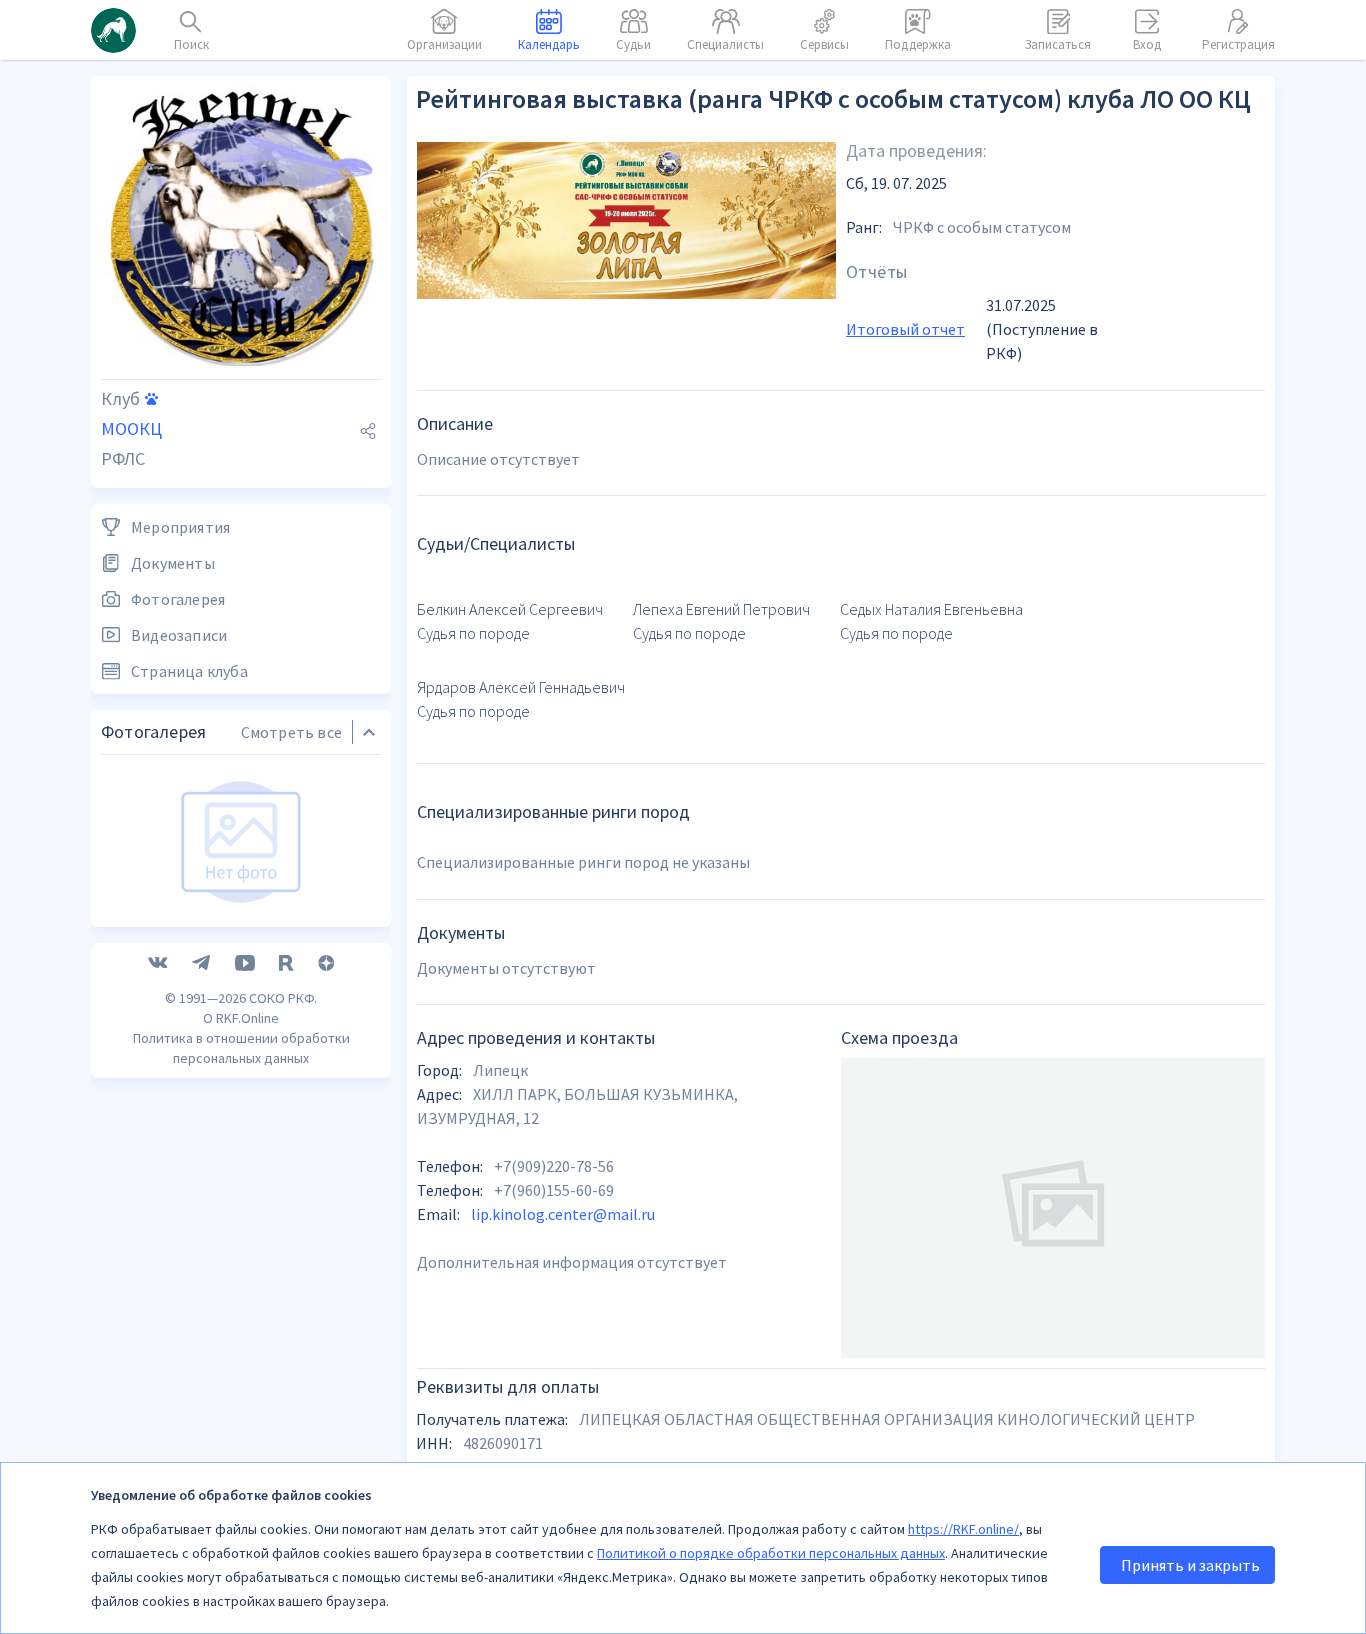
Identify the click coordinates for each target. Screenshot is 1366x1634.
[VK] (158, 963)
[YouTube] (245, 963)
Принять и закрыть (1190, 1565)
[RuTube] (286, 963)
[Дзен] (326, 963)
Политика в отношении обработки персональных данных (241, 1048)
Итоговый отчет (905, 329)
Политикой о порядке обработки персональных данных (771, 1553)
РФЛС (123, 459)
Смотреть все (291, 732)
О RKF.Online (241, 1018)
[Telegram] (201, 963)
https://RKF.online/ (963, 1529)
